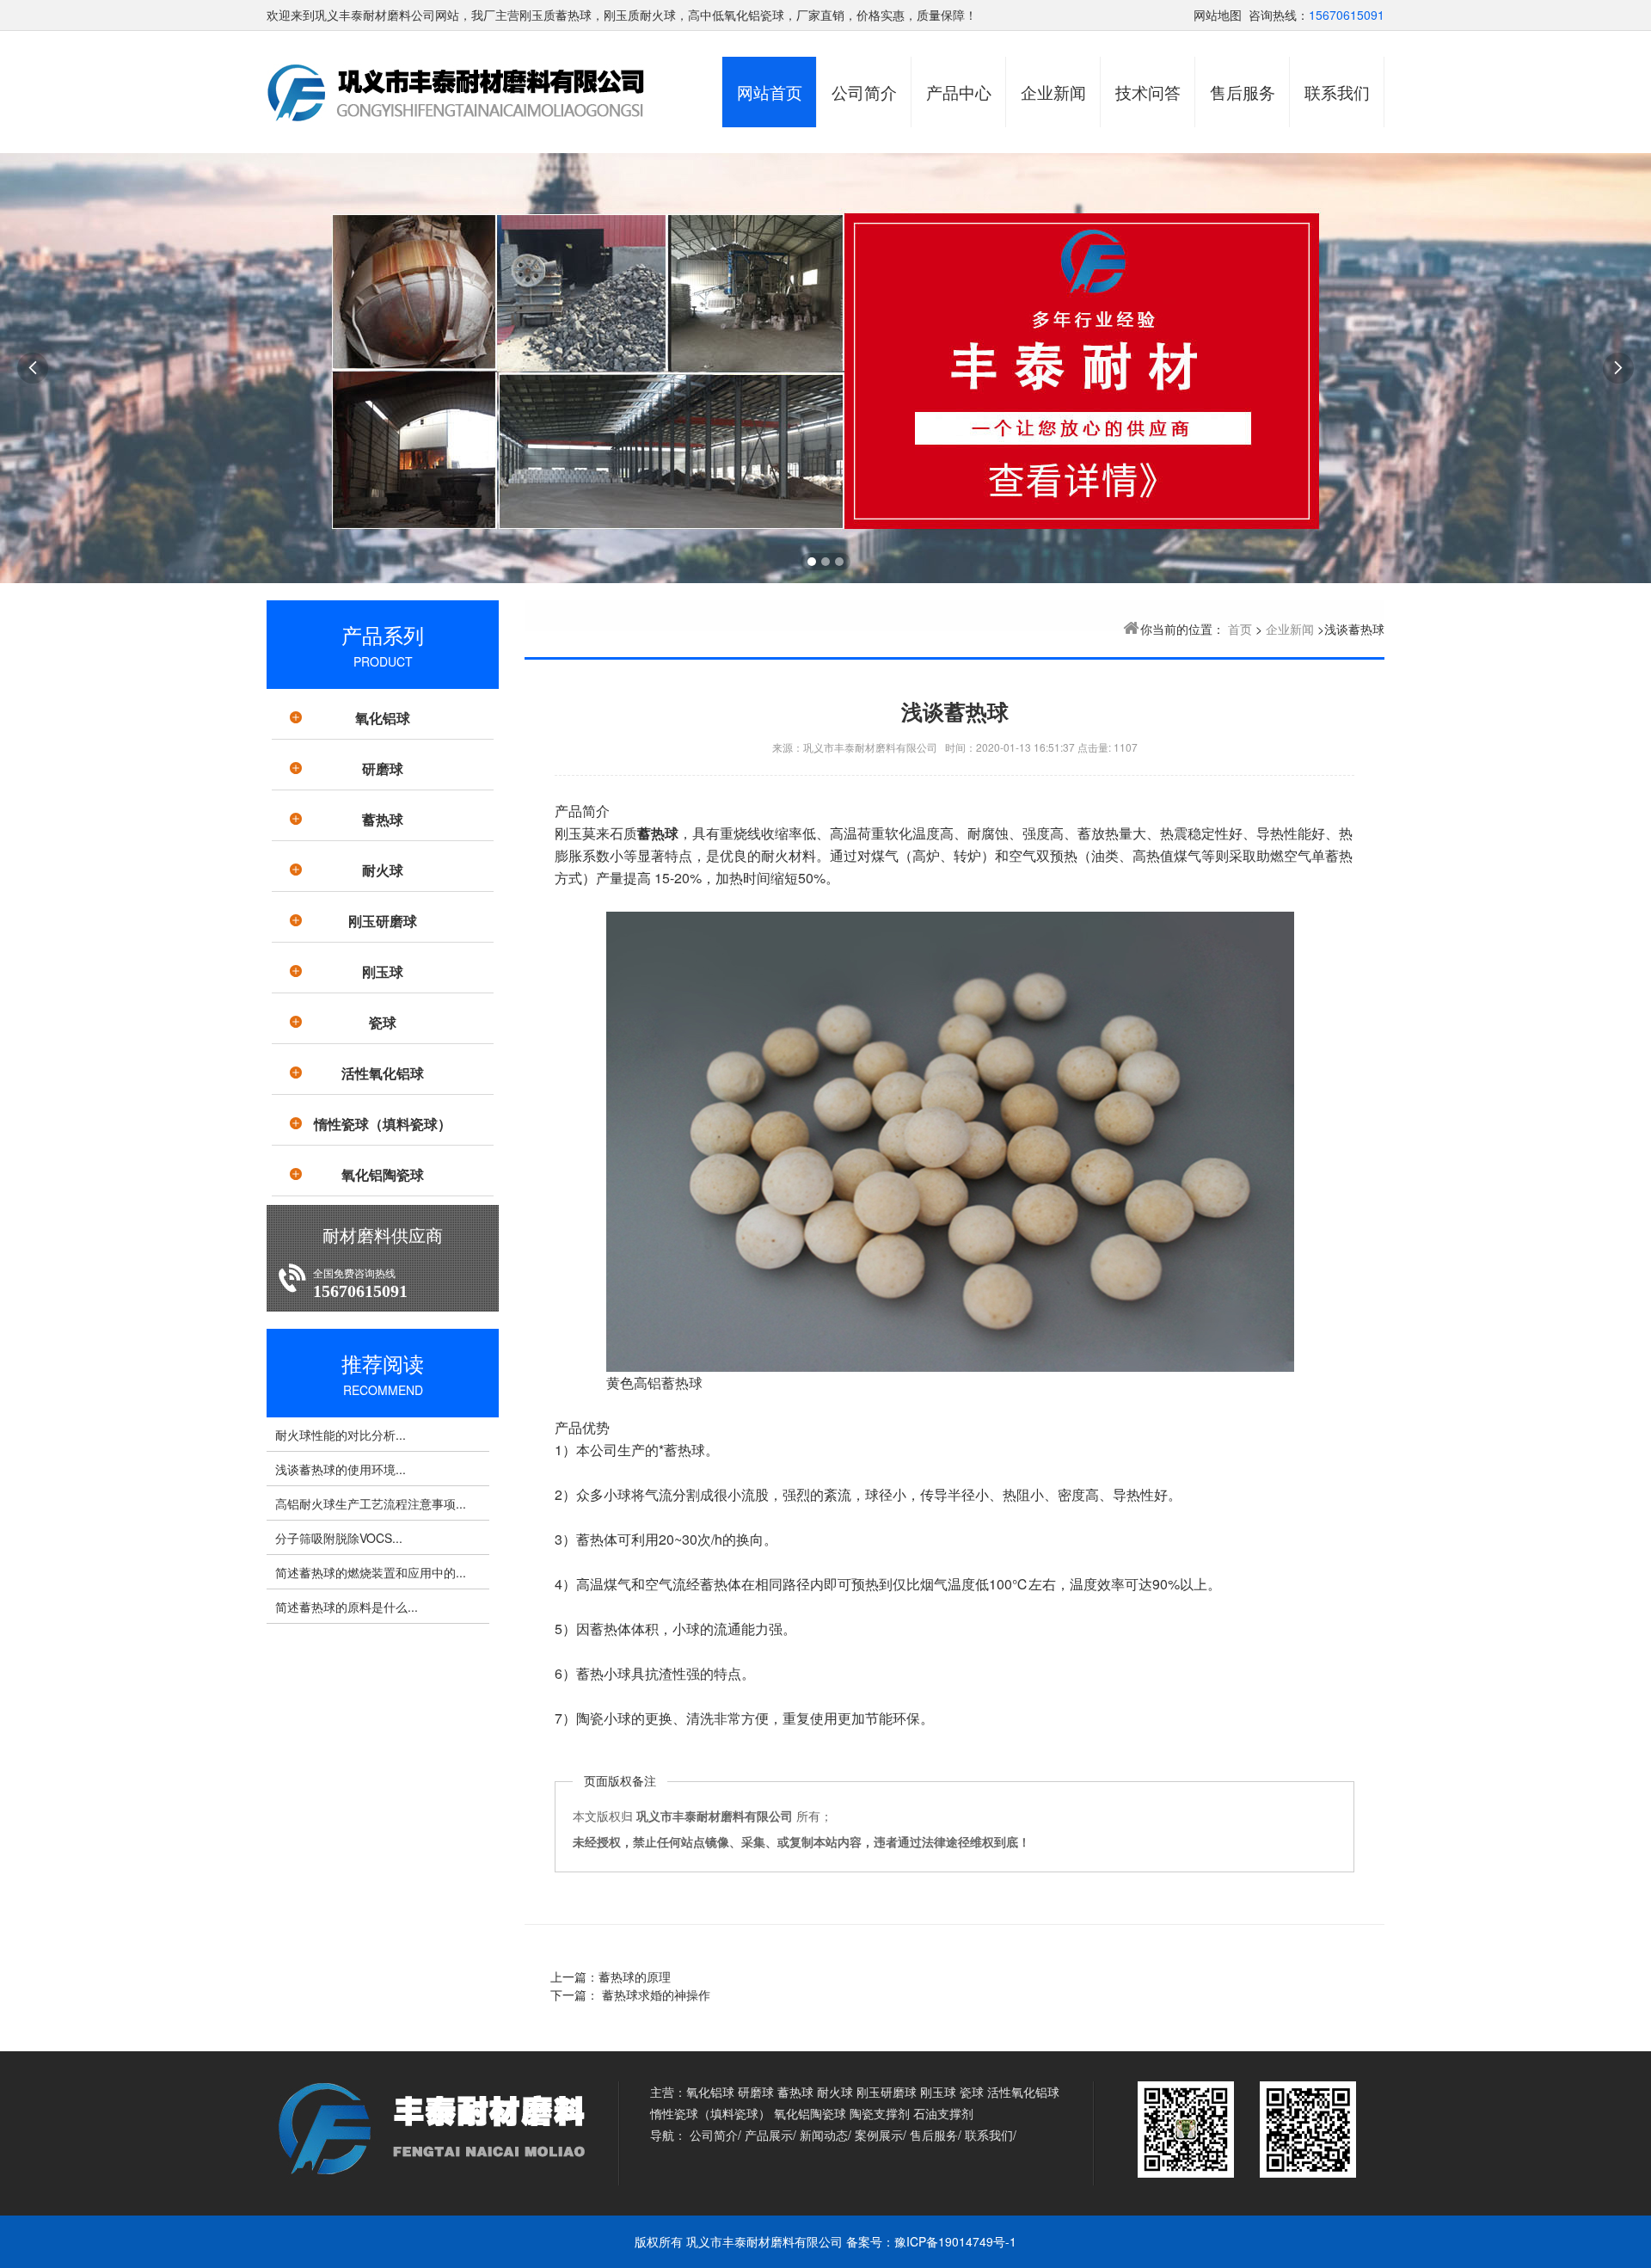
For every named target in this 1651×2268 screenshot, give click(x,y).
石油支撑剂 (943, 2113)
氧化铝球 (383, 718)
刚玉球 (383, 971)
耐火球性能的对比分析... (341, 1435)
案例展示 (879, 2135)
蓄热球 (383, 819)
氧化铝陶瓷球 (383, 1174)
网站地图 (1218, 15)
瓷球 (383, 1022)
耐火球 (383, 870)
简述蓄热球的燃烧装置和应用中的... (371, 1572)
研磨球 (383, 768)
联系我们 (1337, 92)
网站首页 (770, 92)
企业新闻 (1053, 92)
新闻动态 (824, 2135)
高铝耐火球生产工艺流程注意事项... (371, 1503)
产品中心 (959, 92)
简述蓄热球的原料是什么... (347, 1607)
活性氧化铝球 (383, 1073)
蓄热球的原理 (635, 1976)
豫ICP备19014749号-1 (955, 2241)
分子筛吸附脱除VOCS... (339, 1538)
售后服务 (1243, 92)
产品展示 (769, 2135)
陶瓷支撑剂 (880, 2113)
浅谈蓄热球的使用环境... (341, 1469)
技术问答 (1148, 92)
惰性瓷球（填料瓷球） (383, 1124)
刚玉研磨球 (383, 921)
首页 (1240, 629)
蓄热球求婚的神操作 (654, 1994)
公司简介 (864, 92)
